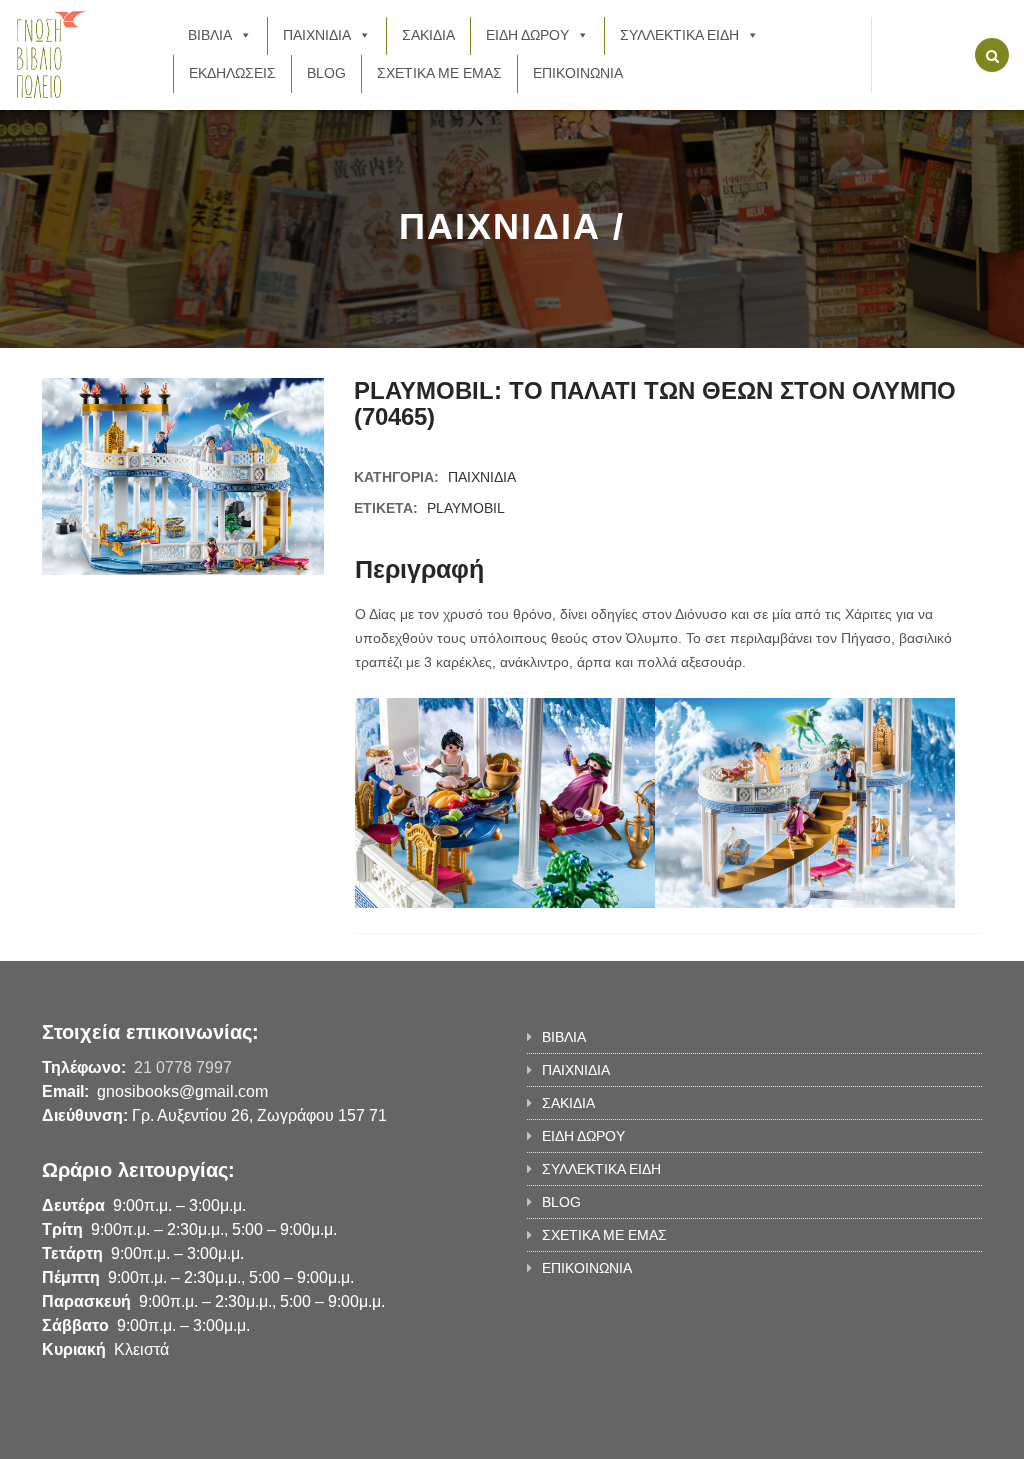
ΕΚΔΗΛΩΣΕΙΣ (232, 73)
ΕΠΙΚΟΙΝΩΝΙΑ (578, 73)
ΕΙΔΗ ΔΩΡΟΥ (527, 35)
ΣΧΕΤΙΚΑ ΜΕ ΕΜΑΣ (439, 73)
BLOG (326, 73)
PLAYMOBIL (466, 508)
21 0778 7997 (183, 1067)
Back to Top (899, 1434)
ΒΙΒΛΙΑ (210, 35)
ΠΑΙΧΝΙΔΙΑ (317, 35)
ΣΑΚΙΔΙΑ (428, 35)
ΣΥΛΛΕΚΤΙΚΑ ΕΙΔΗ (679, 35)
